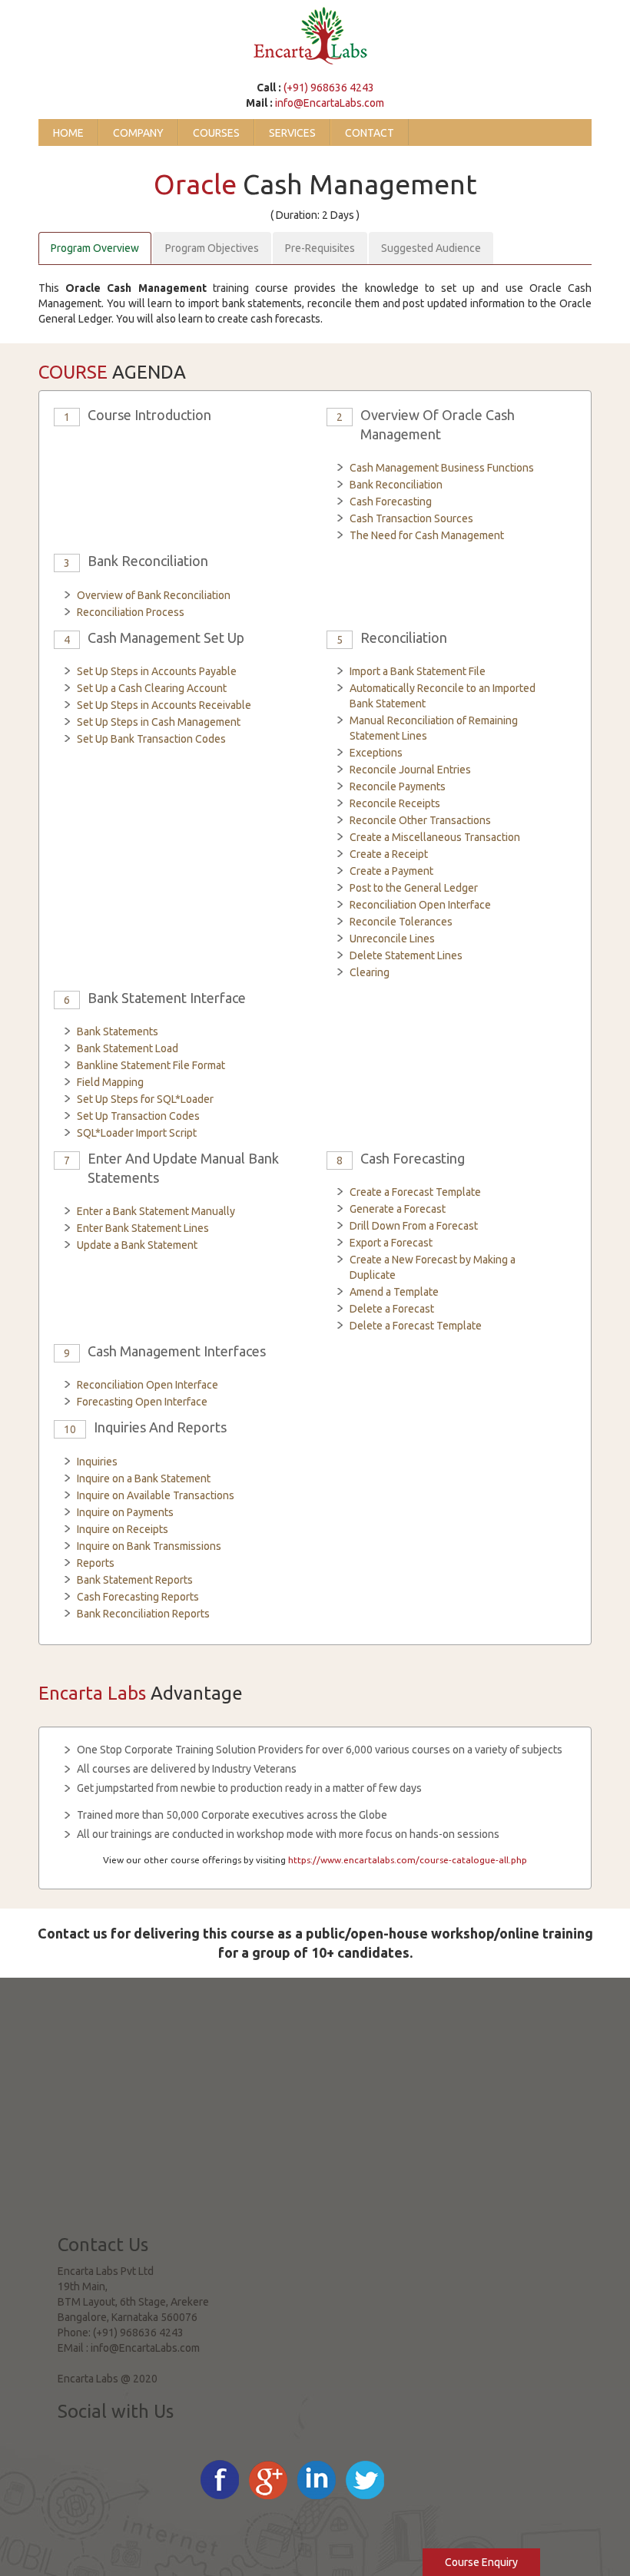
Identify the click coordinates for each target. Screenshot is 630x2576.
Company (138, 133)
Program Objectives (212, 248)
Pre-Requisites (320, 248)
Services (292, 133)
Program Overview (95, 248)
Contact (370, 133)
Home (68, 133)
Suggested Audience (431, 248)
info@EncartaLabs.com (330, 103)
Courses (216, 133)
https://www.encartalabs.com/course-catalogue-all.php (408, 1860)
